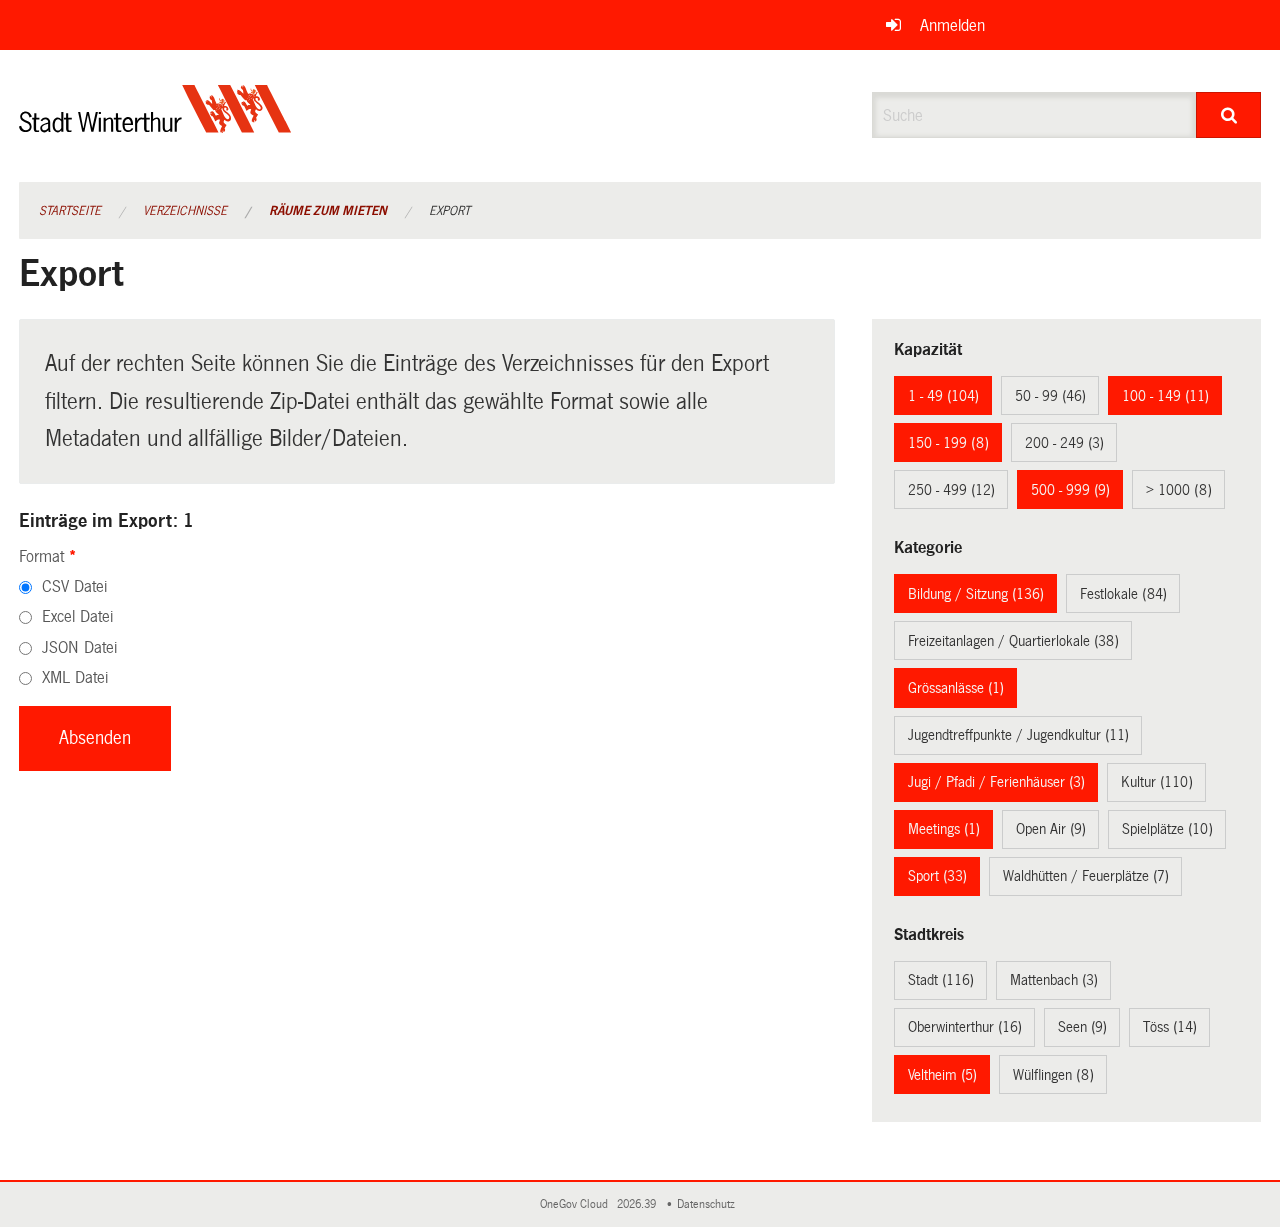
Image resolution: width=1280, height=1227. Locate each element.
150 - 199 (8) (948, 443)
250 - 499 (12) (951, 490)
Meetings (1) (944, 829)
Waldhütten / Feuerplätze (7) (1086, 876)
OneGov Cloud (577, 1204)
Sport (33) (937, 876)
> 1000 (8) (1179, 490)
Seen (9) (1082, 1027)
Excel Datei (77, 616)
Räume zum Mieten (328, 211)
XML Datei (75, 677)
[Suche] (1228, 115)
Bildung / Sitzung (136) (976, 594)
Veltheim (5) (942, 1075)
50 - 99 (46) (1050, 396)
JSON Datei (79, 647)
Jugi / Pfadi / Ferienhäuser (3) (996, 782)
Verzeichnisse (185, 211)
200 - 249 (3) (1064, 443)
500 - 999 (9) (1070, 490)
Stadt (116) (941, 980)
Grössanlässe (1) (956, 688)
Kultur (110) (1157, 782)
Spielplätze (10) (1167, 829)
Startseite (70, 211)
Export (449, 211)
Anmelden (952, 25)
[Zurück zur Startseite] (155, 125)
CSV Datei (74, 586)
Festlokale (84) (1123, 594)
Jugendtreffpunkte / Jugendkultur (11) (1018, 735)
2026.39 (638, 1204)
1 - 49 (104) (943, 396)
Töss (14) (1170, 1027)
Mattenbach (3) (1054, 980)
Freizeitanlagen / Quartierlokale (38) (1013, 641)
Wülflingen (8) (1053, 1075)
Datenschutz (709, 1204)
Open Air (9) (1051, 829)
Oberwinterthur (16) (965, 1027)
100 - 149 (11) (1165, 396)
